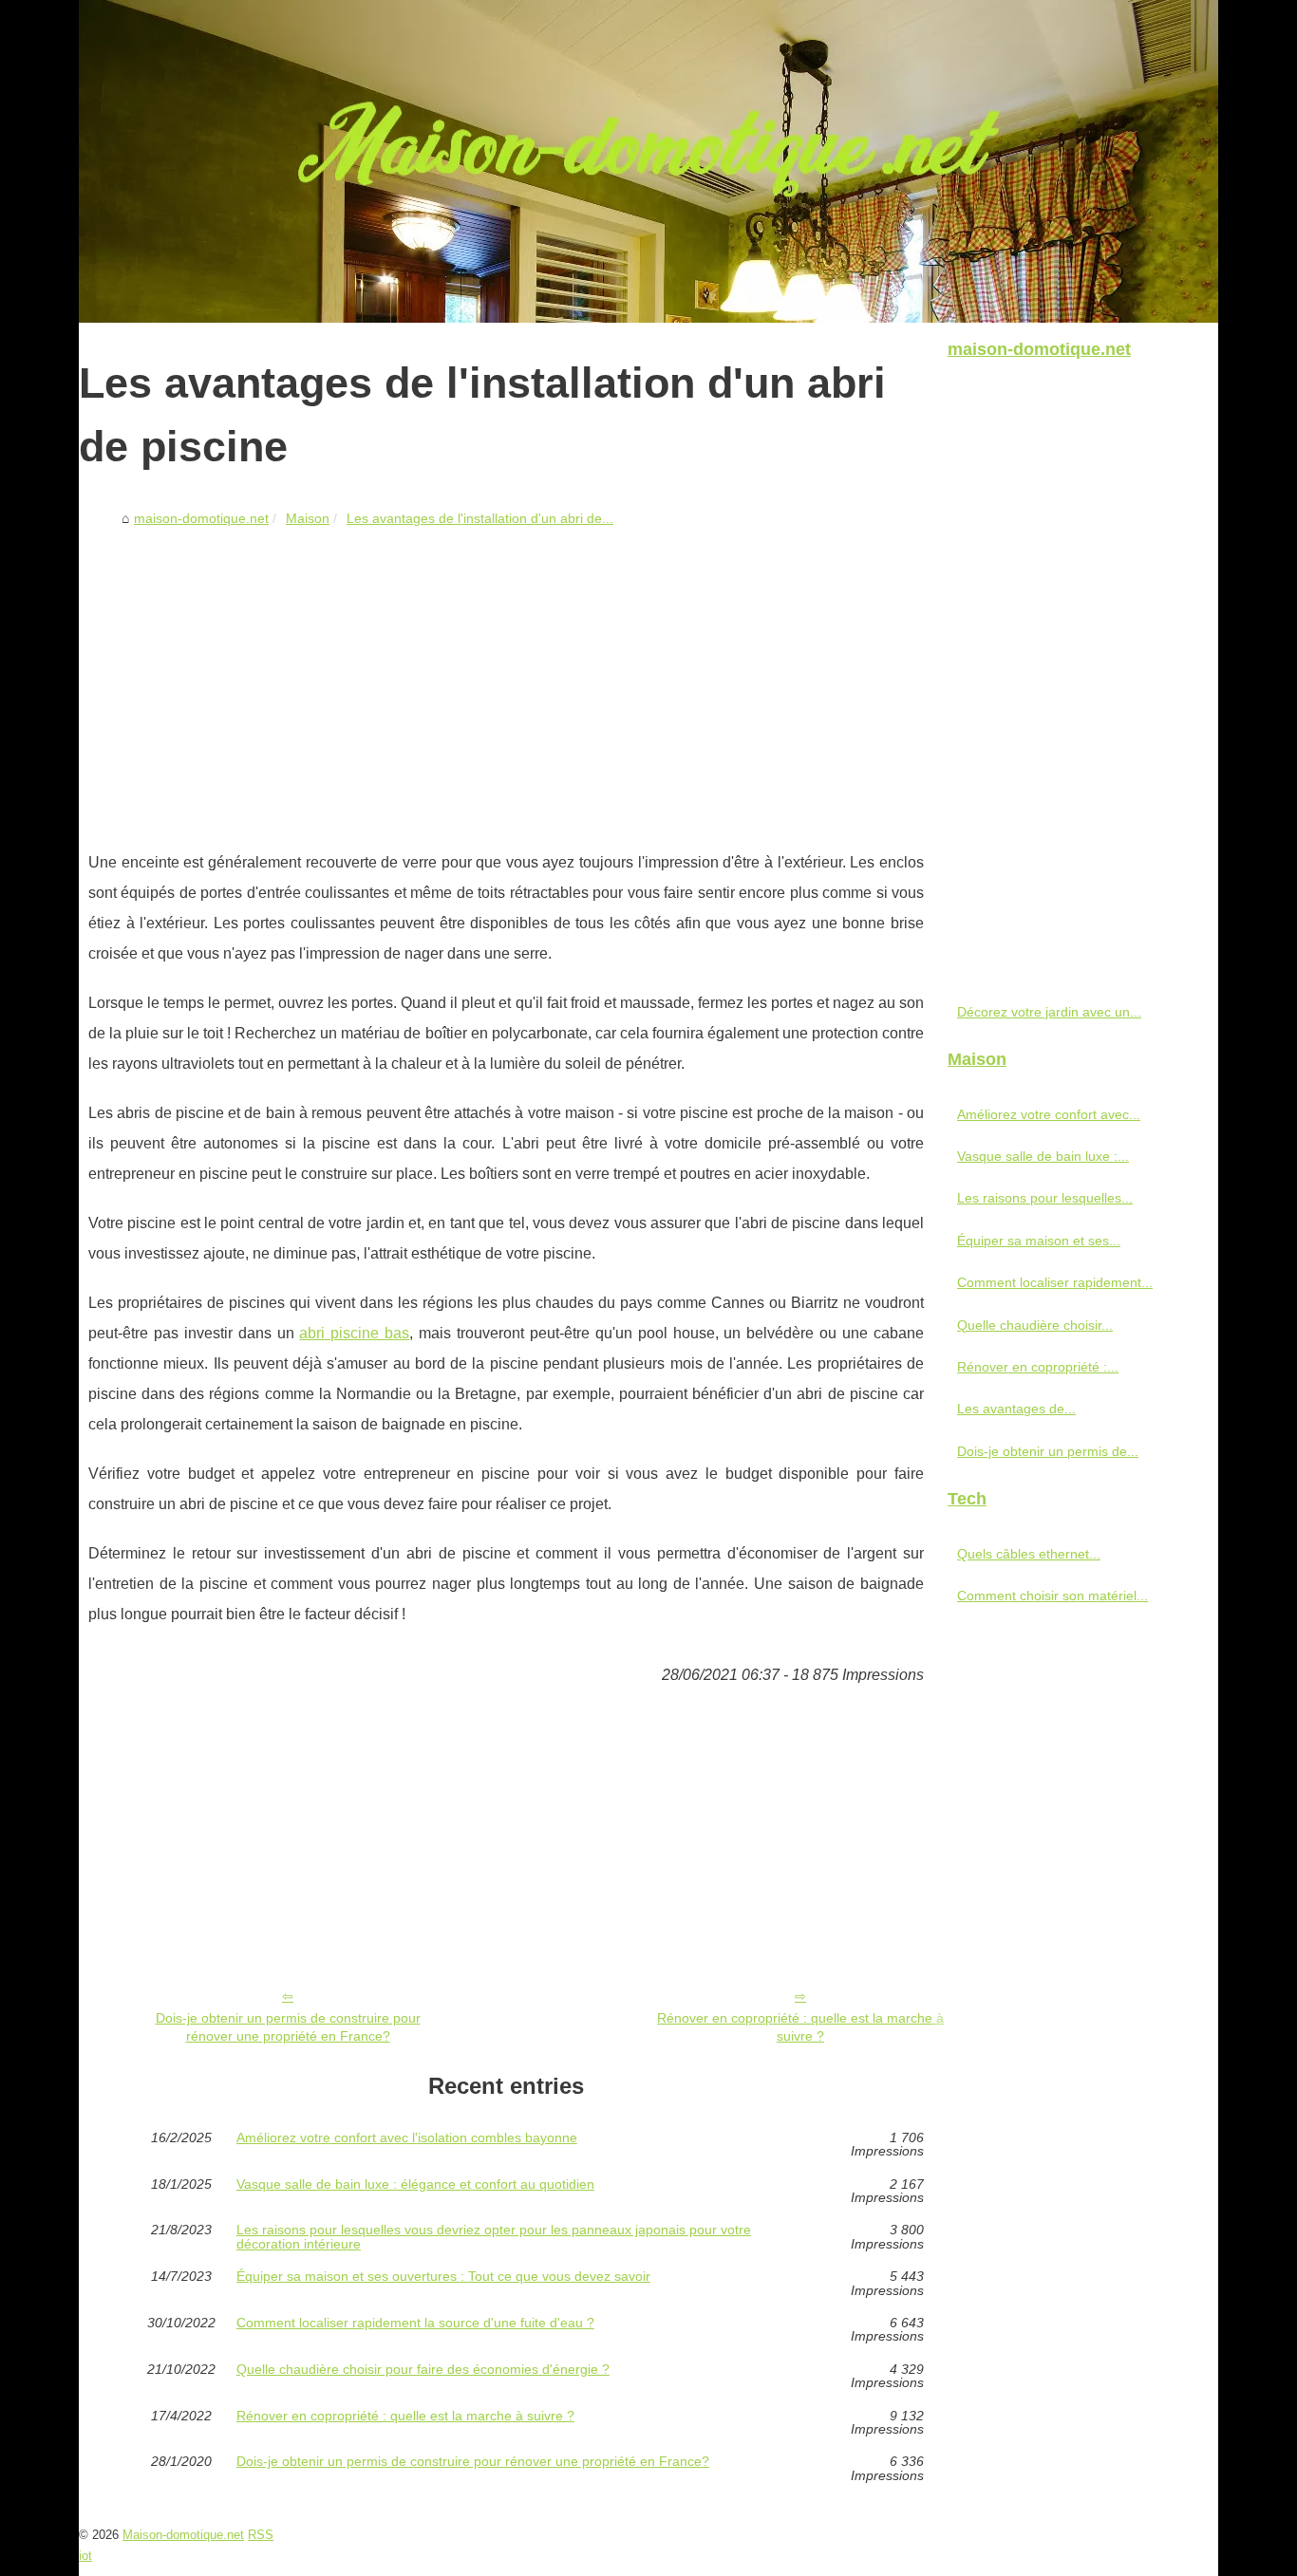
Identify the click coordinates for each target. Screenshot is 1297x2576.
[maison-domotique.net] (648, 161)
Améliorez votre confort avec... (1049, 1114)
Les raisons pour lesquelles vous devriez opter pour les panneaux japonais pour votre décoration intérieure (494, 2237)
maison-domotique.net (201, 518)
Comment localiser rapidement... (1055, 1282)
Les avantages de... (1016, 1409)
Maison (308, 518)
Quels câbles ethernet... (1029, 1554)
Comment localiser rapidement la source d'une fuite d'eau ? (415, 2323)
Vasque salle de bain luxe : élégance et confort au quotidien (415, 2184)
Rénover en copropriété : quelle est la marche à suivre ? (800, 2027)
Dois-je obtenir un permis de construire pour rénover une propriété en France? (288, 2027)
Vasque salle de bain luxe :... (1043, 1156)
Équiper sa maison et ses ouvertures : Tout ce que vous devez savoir (443, 2277)
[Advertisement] (506, 677)
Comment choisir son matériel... (1053, 1596)
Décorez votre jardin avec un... (1049, 1012)
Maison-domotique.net (183, 2535)
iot (85, 2556)
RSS (261, 2535)
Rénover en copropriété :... (1038, 1367)
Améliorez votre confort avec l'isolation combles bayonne (407, 2138)
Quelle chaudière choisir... (1035, 1325)
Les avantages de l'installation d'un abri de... (480, 518)
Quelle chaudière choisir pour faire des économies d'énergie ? (423, 2370)
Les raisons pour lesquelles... (1045, 1198)
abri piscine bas (354, 1333)
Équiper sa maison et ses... (1039, 1241)
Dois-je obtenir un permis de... (1048, 1451)
